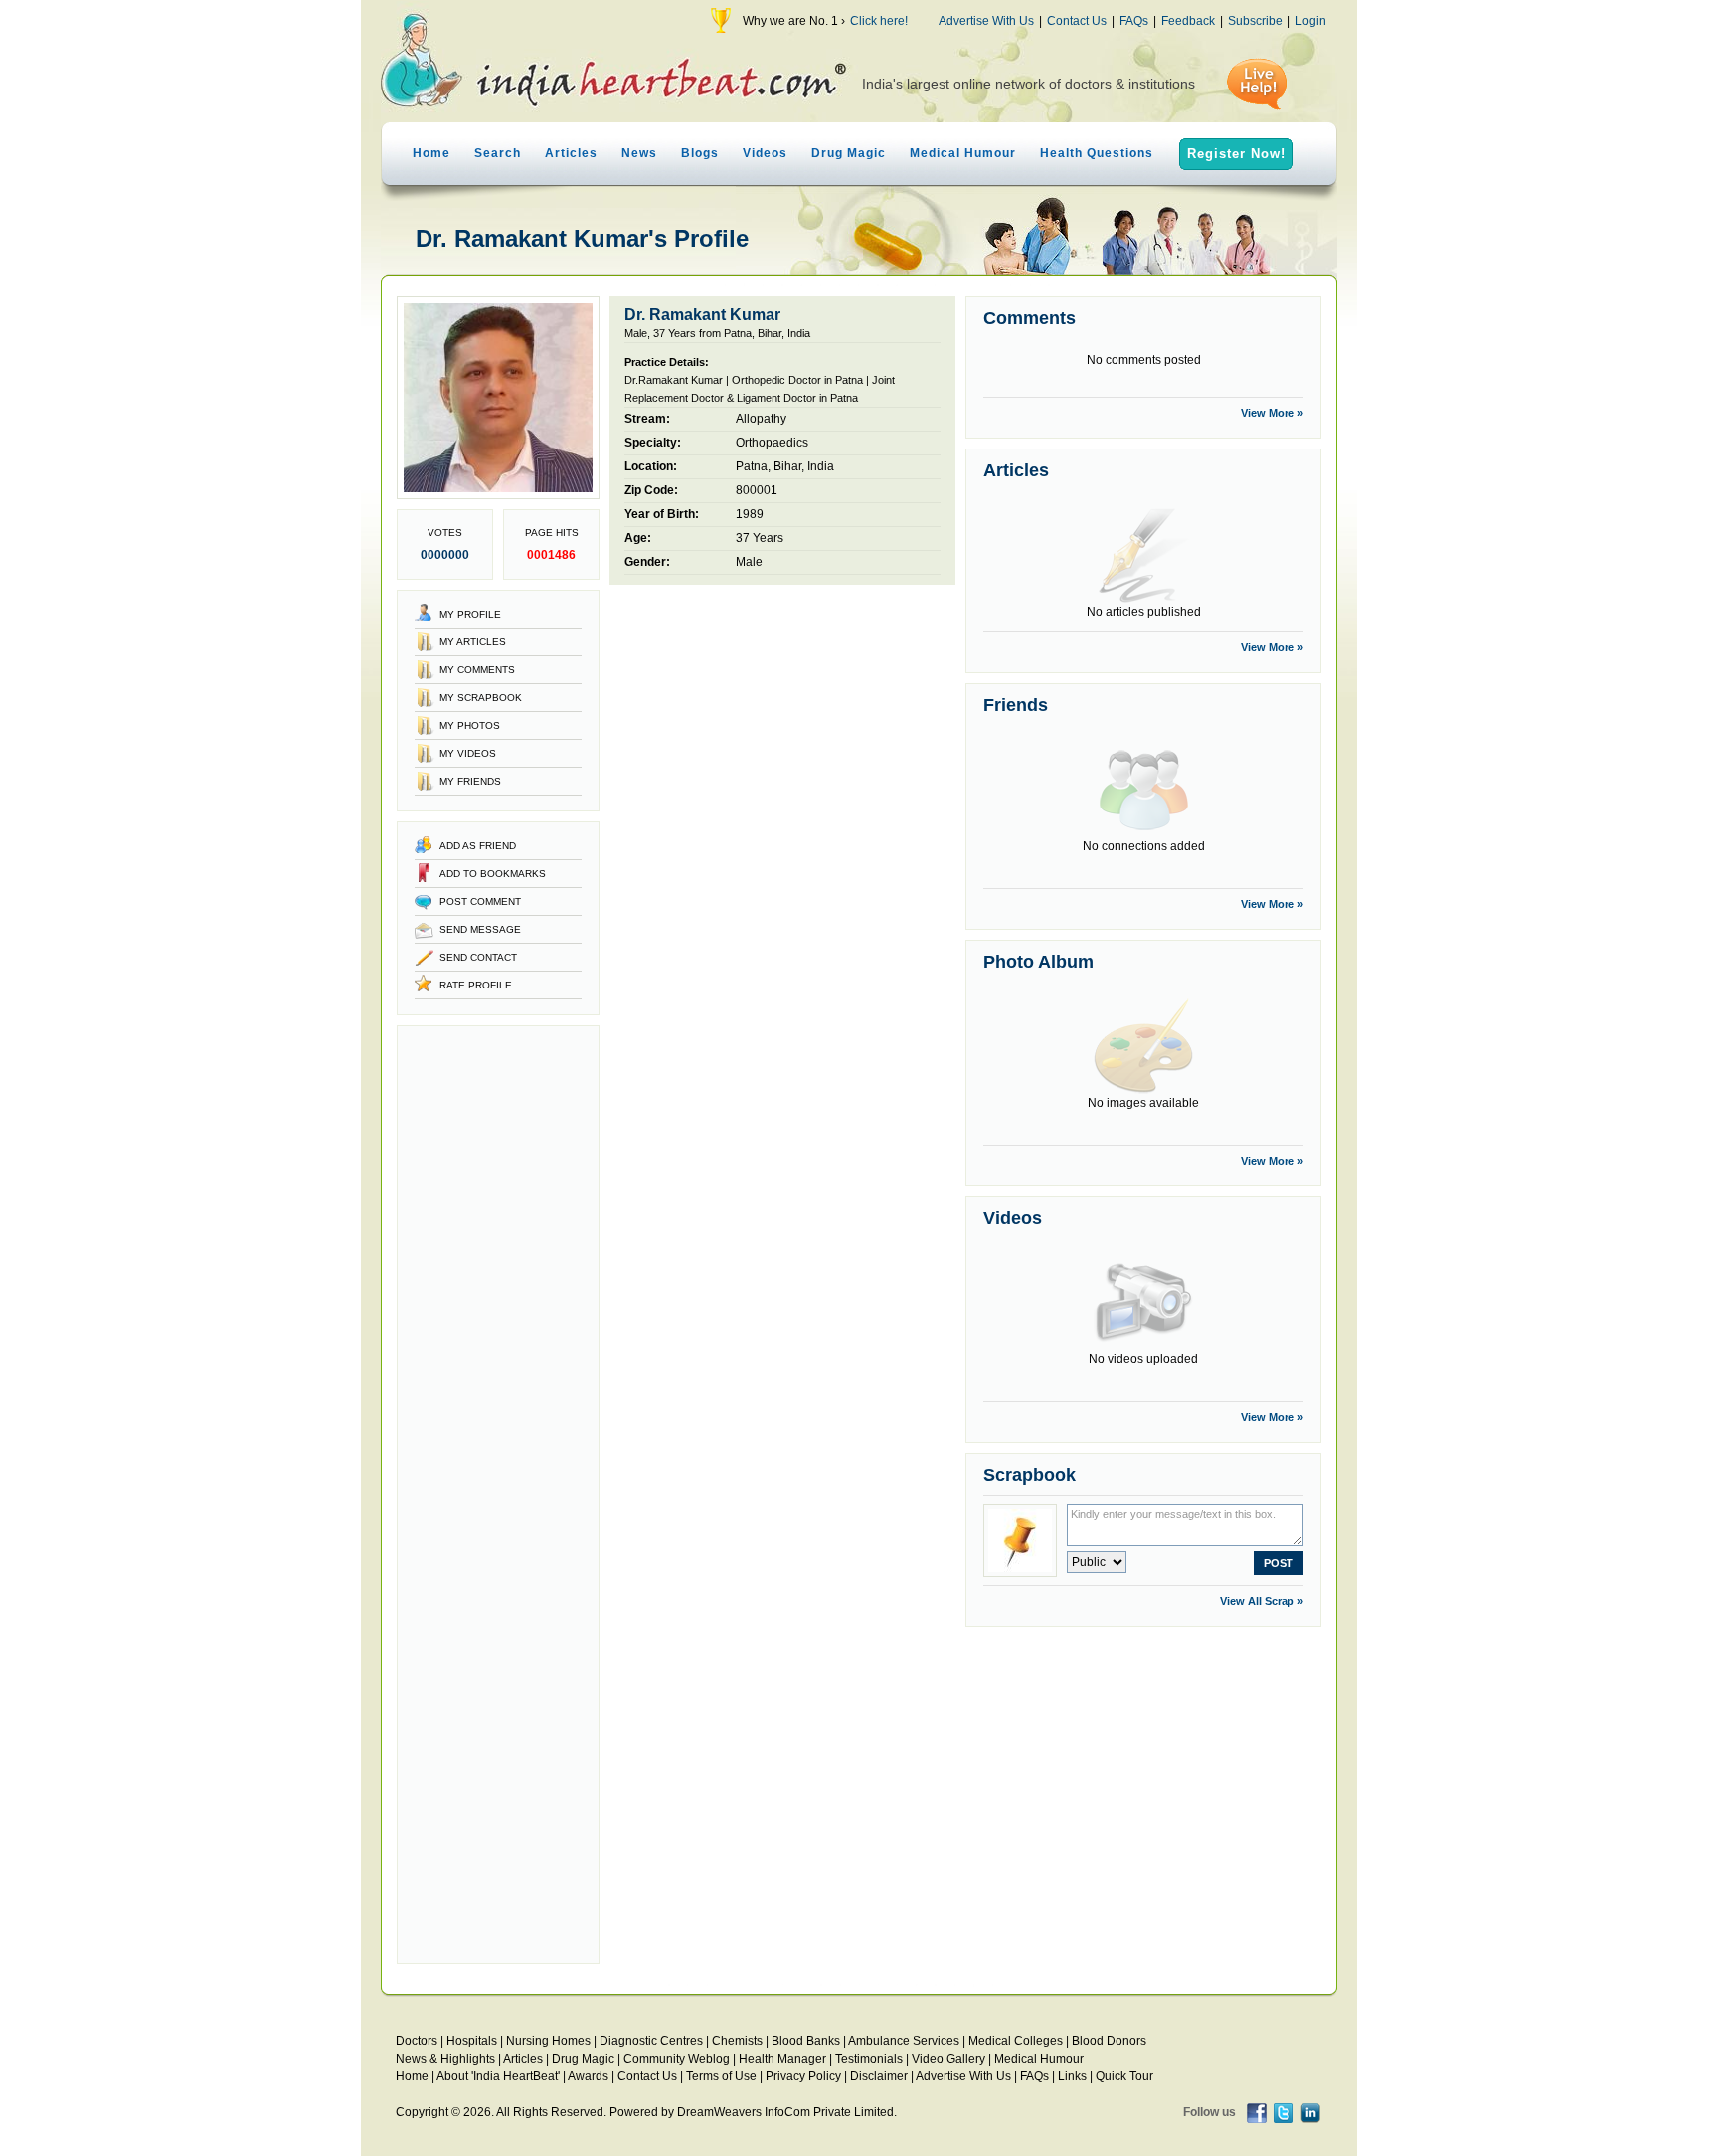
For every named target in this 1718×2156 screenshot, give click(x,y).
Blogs (700, 153)
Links (1072, 2076)
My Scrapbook (481, 698)
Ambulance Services (904, 2041)
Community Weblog (677, 2059)
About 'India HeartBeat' (498, 2076)
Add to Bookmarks (493, 874)
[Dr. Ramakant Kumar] (498, 495)
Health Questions (1097, 153)
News (639, 153)
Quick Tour (1124, 2076)
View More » (1272, 413)
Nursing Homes (548, 2041)
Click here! (879, 21)
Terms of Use (721, 2076)
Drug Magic (849, 153)
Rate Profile (476, 985)
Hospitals (472, 2041)
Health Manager (782, 2059)
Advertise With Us (986, 21)
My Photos (470, 725)
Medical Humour (963, 153)
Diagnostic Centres (651, 2041)
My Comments (477, 670)
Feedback (1188, 21)
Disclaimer (879, 2076)
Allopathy (761, 419)
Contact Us (1077, 21)
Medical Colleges (1016, 2041)
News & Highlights (445, 2059)
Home (431, 153)
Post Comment (480, 901)
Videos (765, 153)
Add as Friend (478, 846)
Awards (588, 2076)
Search (498, 153)
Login (1311, 21)
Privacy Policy (803, 2076)
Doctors (417, 2041)
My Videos (468, 753)
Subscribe (1255, 21)
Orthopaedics (772, 443)
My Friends (470, 781)
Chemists (737, 2041)
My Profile (470, 614)
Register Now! (1236, 154)
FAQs (1134, 21)
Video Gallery (948, 2059)
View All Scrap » (1262, 1601)
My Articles (473, 642)
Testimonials (869, 2059)
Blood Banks (806, 2041)
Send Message (480, 929)
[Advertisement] (498, 1495)
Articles (571, 153)
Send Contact (478, 957)
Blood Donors (1109, 2041)
